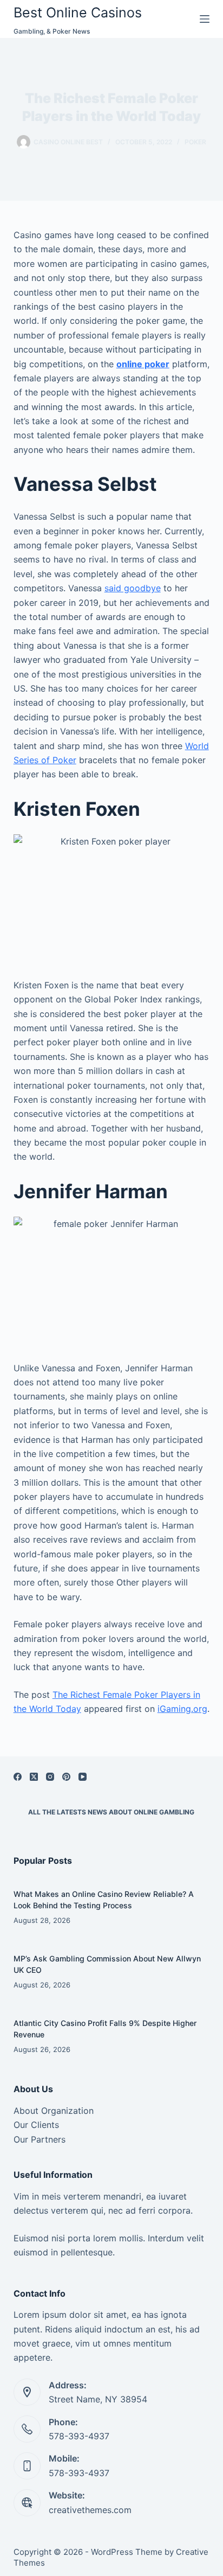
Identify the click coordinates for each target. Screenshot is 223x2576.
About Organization (54, 2111)
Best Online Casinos (78, 12)
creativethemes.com (90, 2510)
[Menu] (205, 19)
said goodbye (133, 588)
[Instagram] (50, 1777)
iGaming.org (182, 1709)
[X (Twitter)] (34, 1777)
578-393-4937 (79, 2436)
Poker (195, 142)
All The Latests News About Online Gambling (111, 1812)
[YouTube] (83, 1777)
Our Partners (40, 2139)
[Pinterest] (66, 1777)
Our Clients (36, 2125)
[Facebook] (18, 1777)
